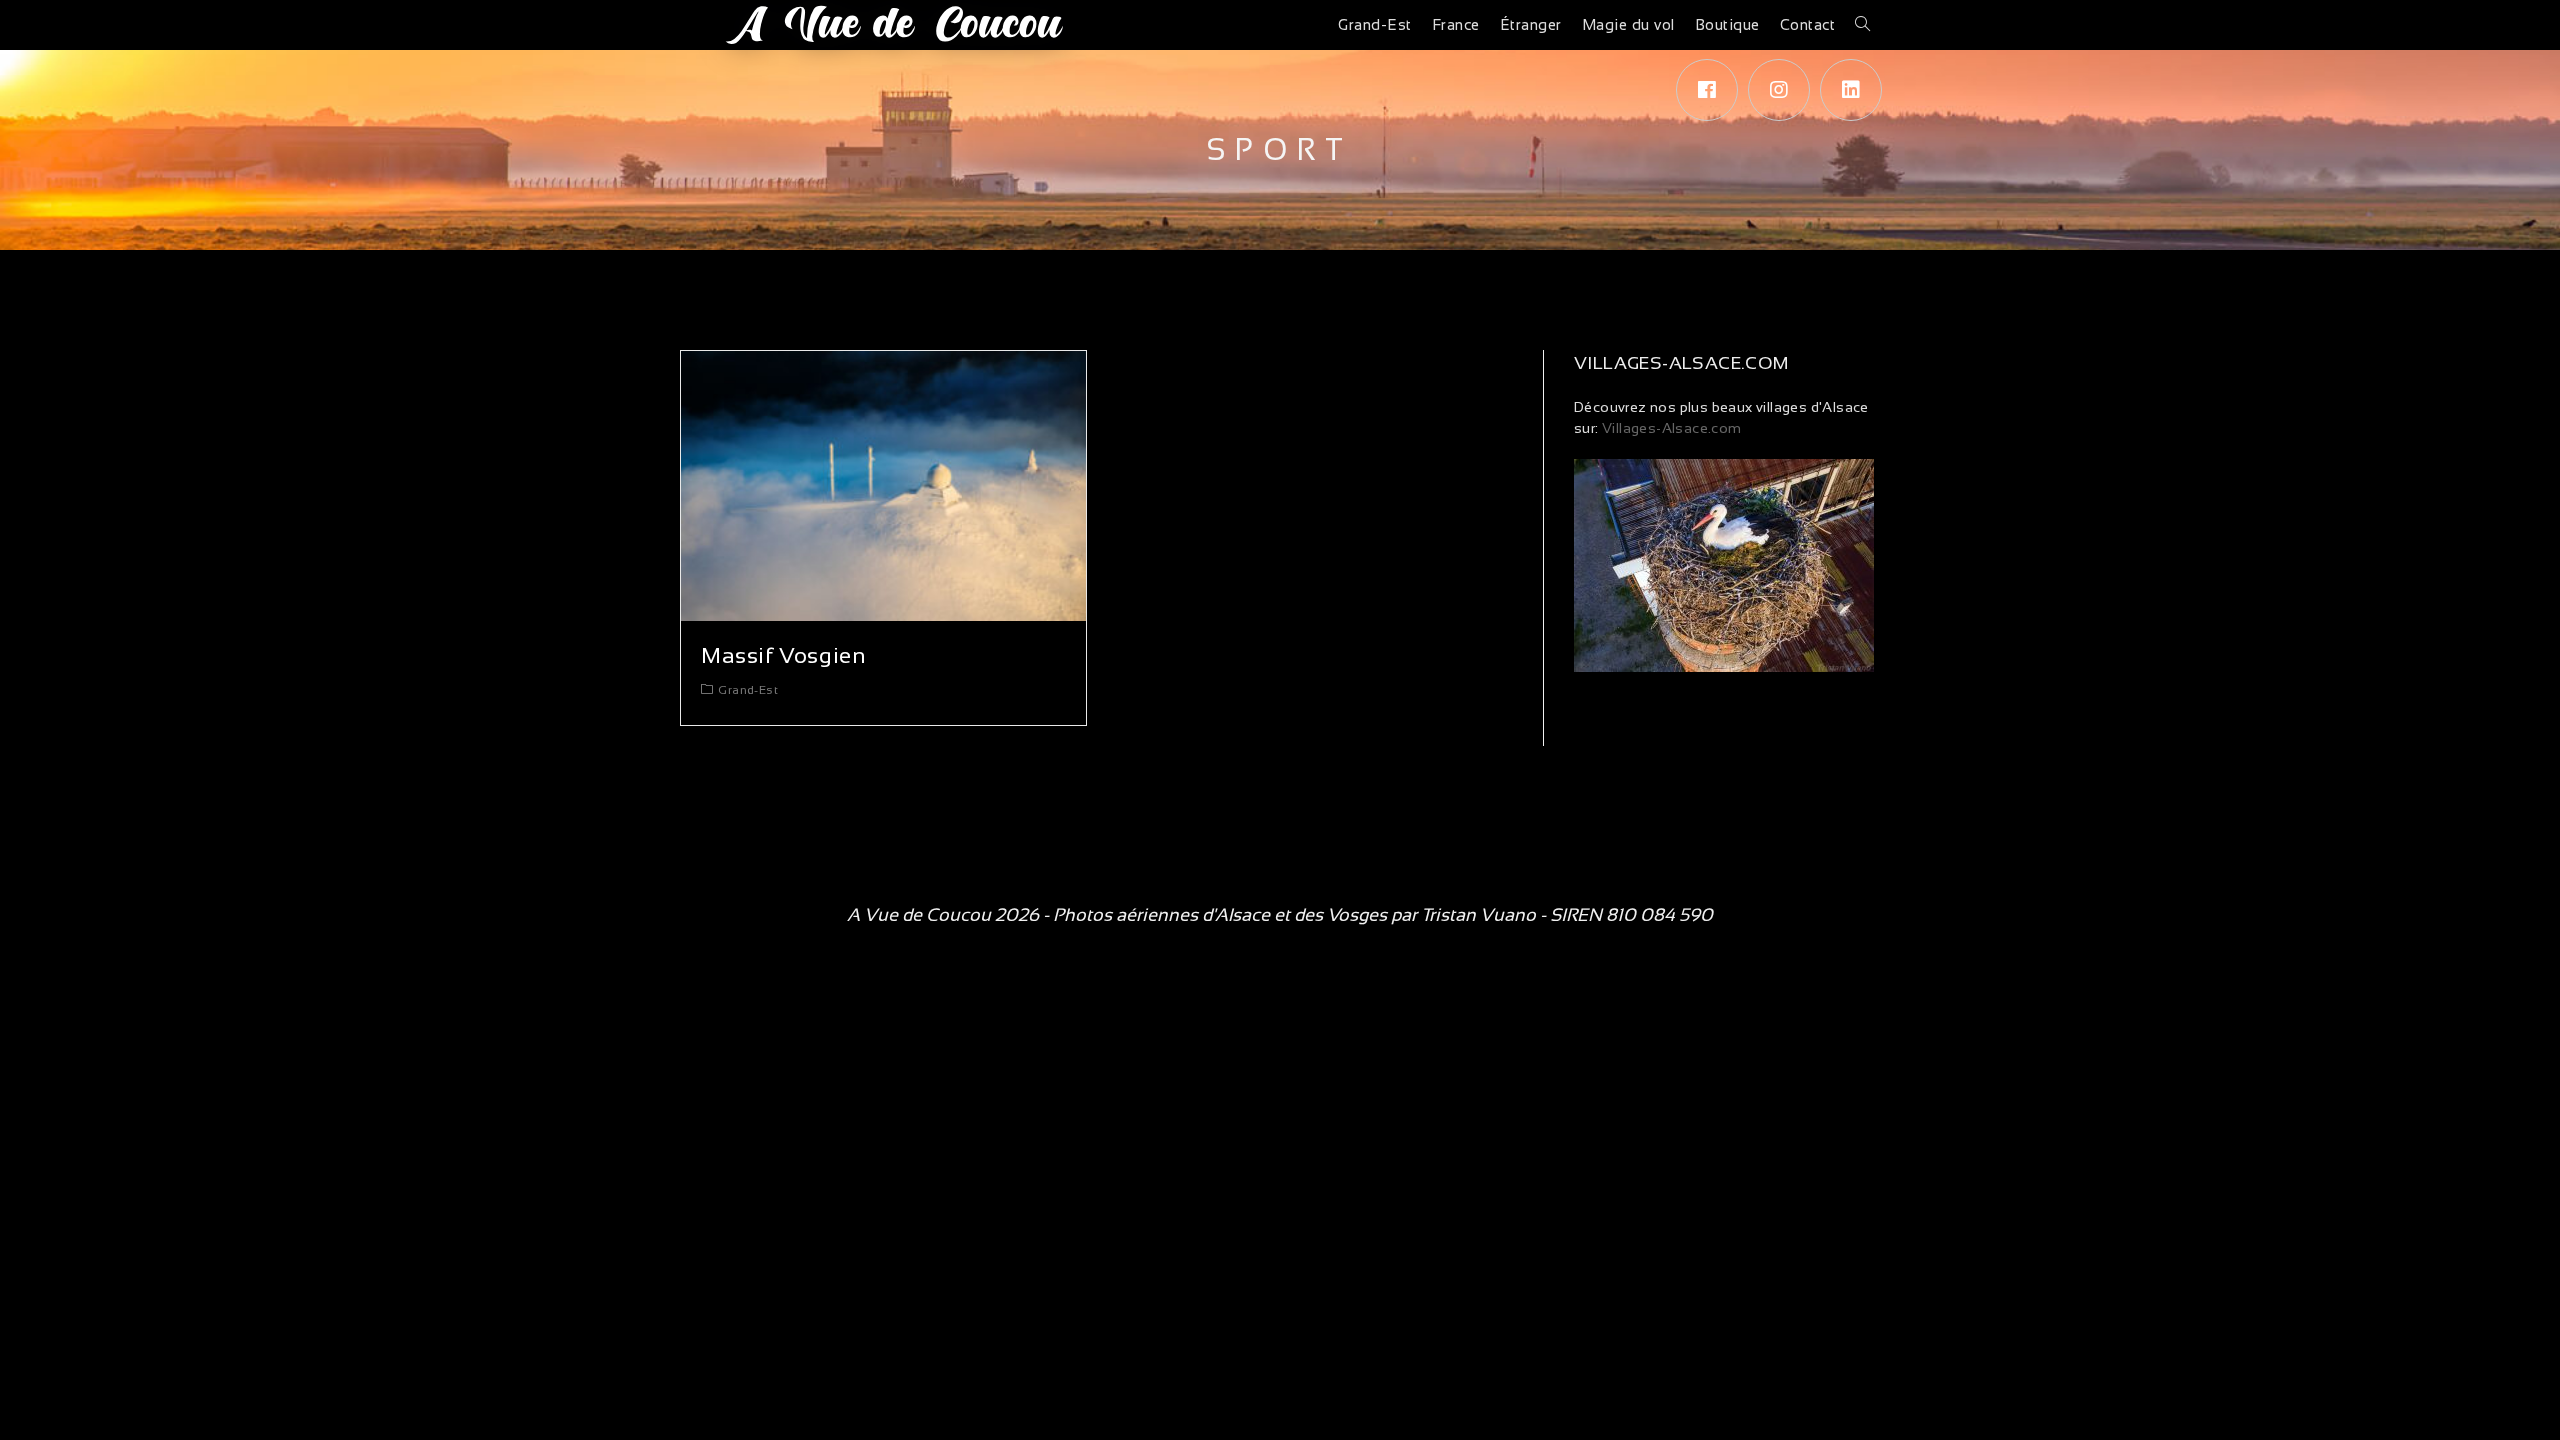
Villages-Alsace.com (1670, 428)
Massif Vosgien (783, 655)
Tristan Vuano (1478, 915)
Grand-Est (748, 690)
